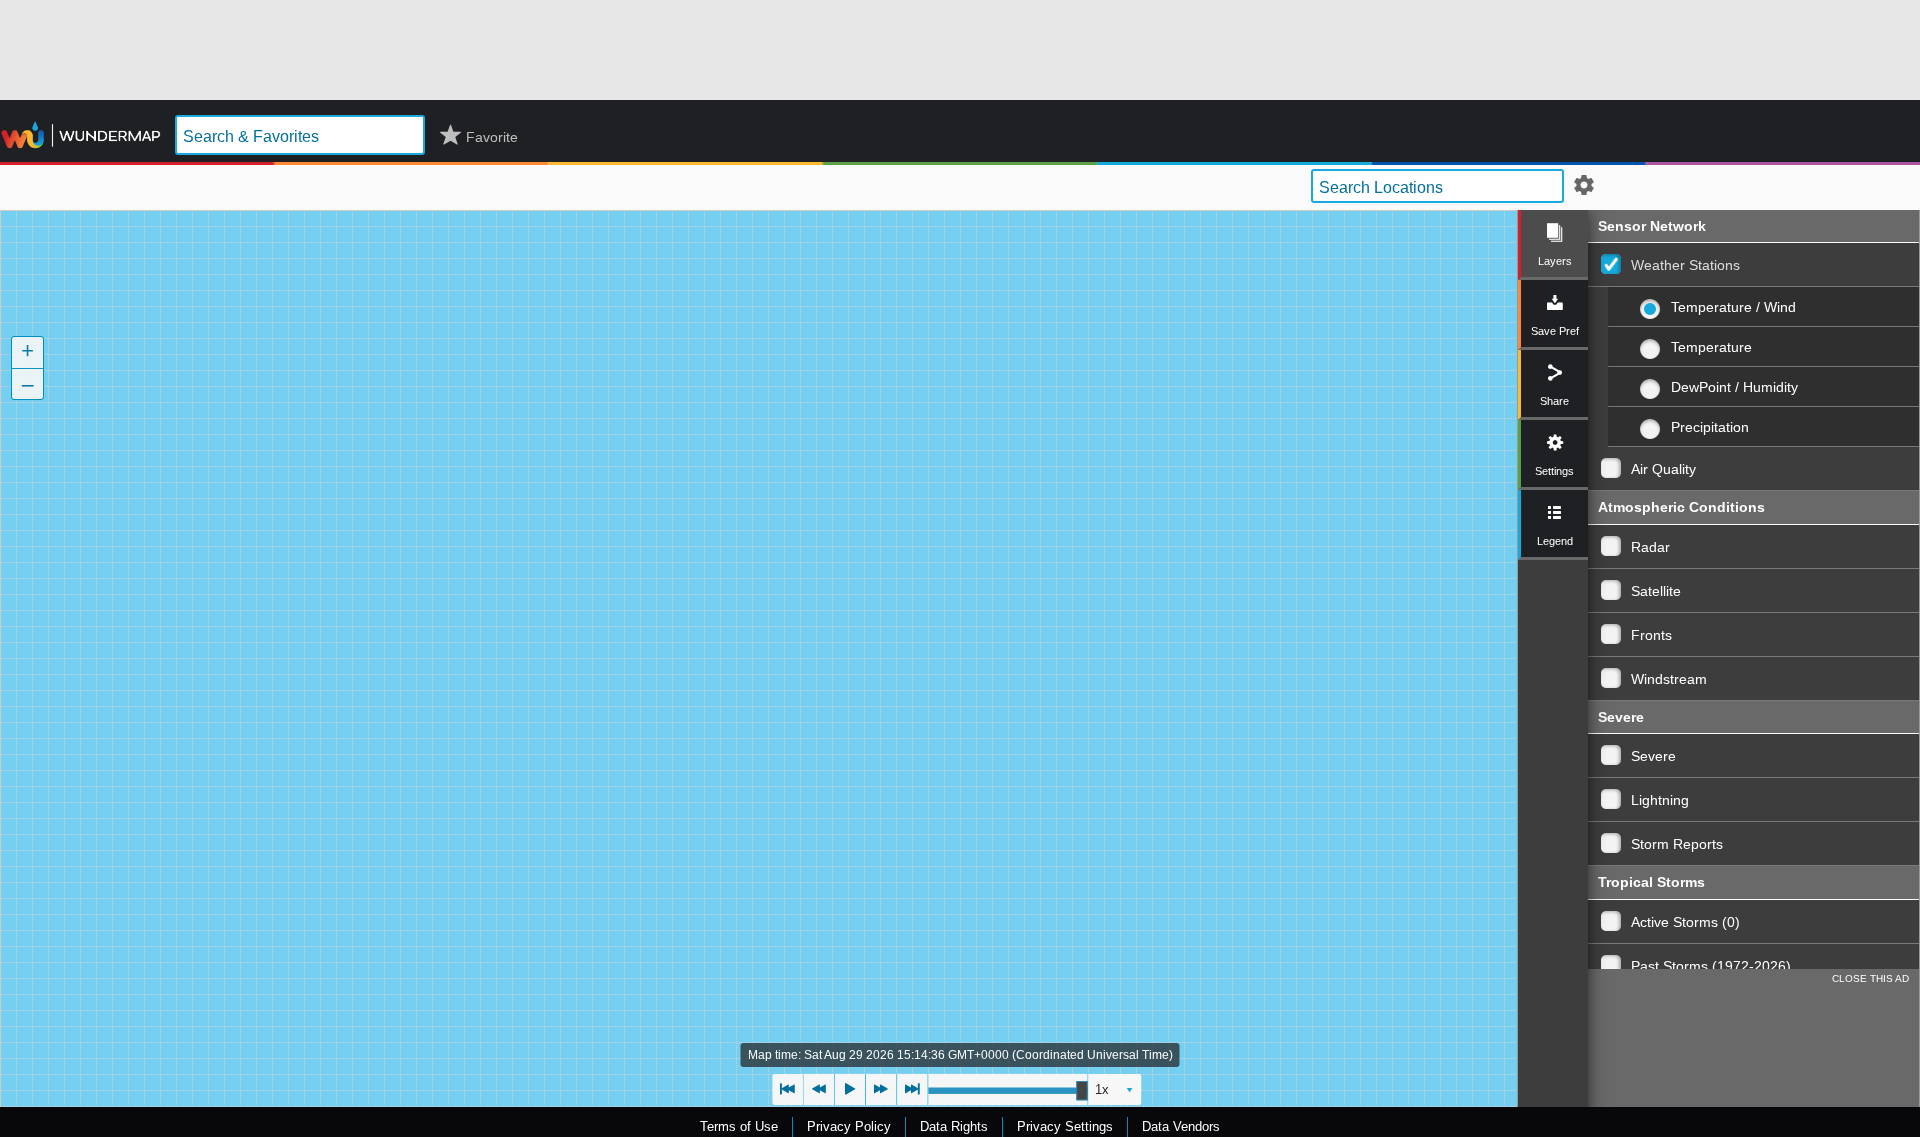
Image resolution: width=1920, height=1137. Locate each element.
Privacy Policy (849, 1126)
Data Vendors (1181, 1126)
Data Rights (954, 1126)
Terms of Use (739, 1126)
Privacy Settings (1065, 1126)
